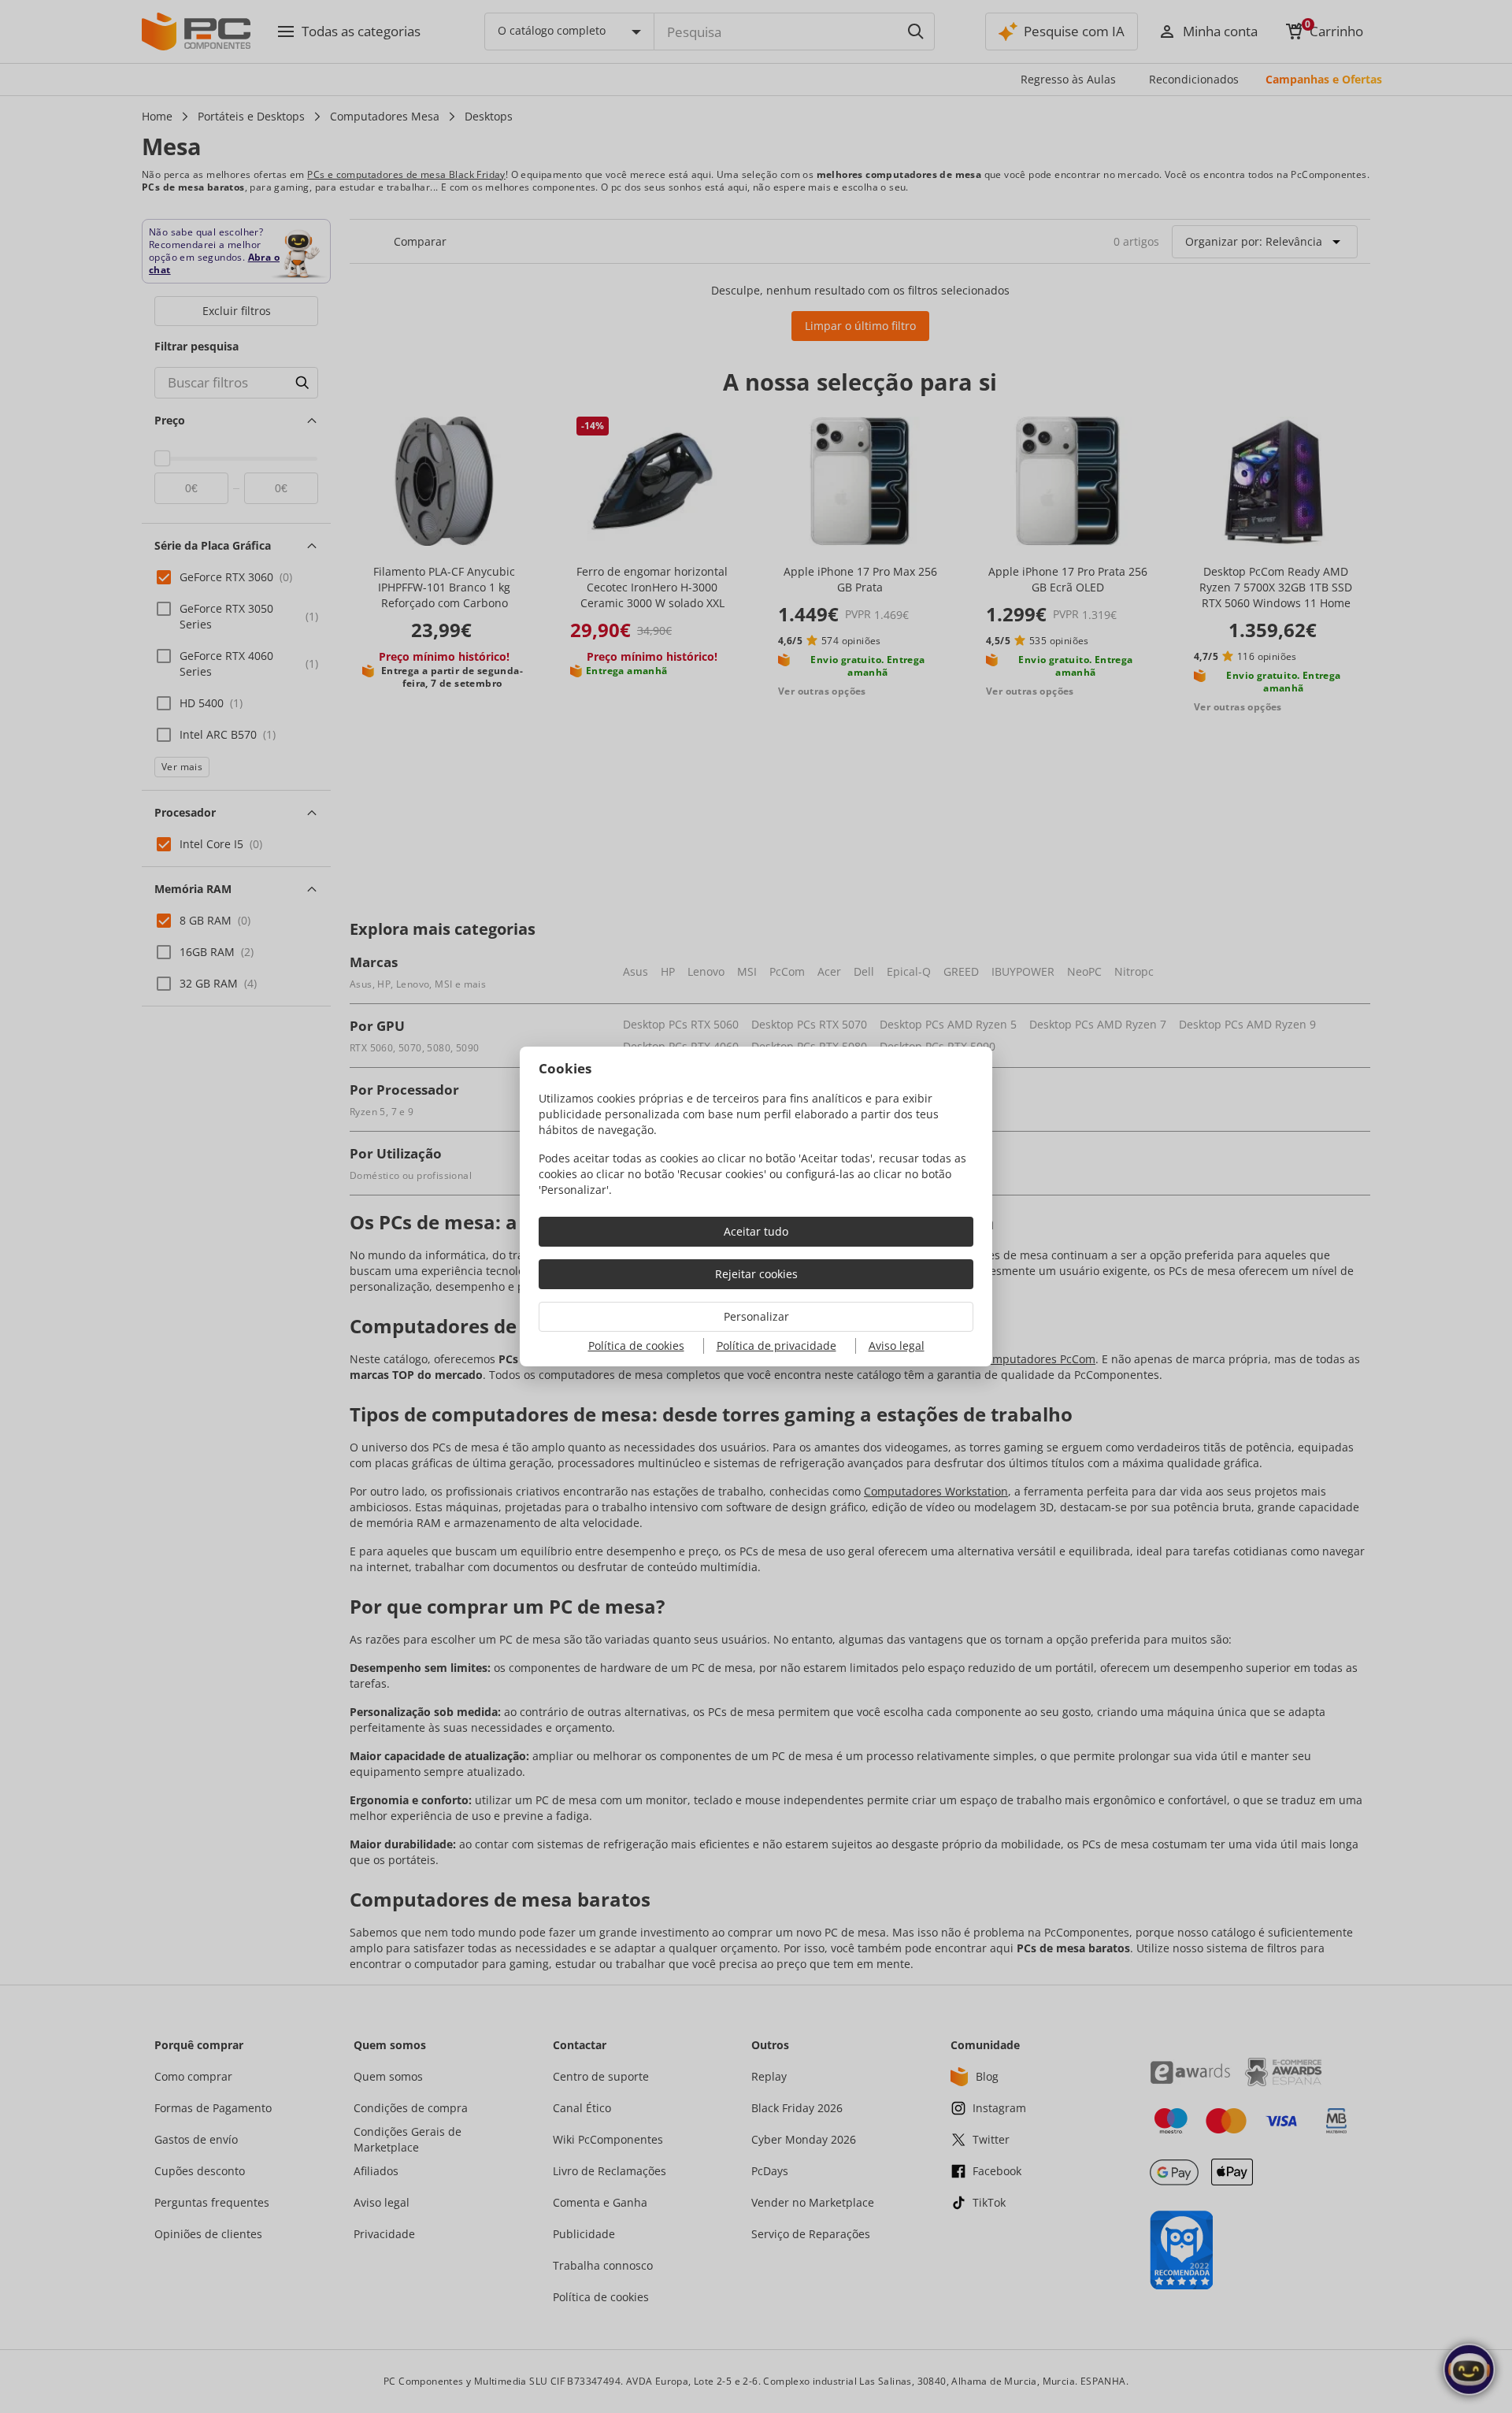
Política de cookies (636, 1345)
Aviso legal (897, 1345)
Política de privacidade (776, 1345)
